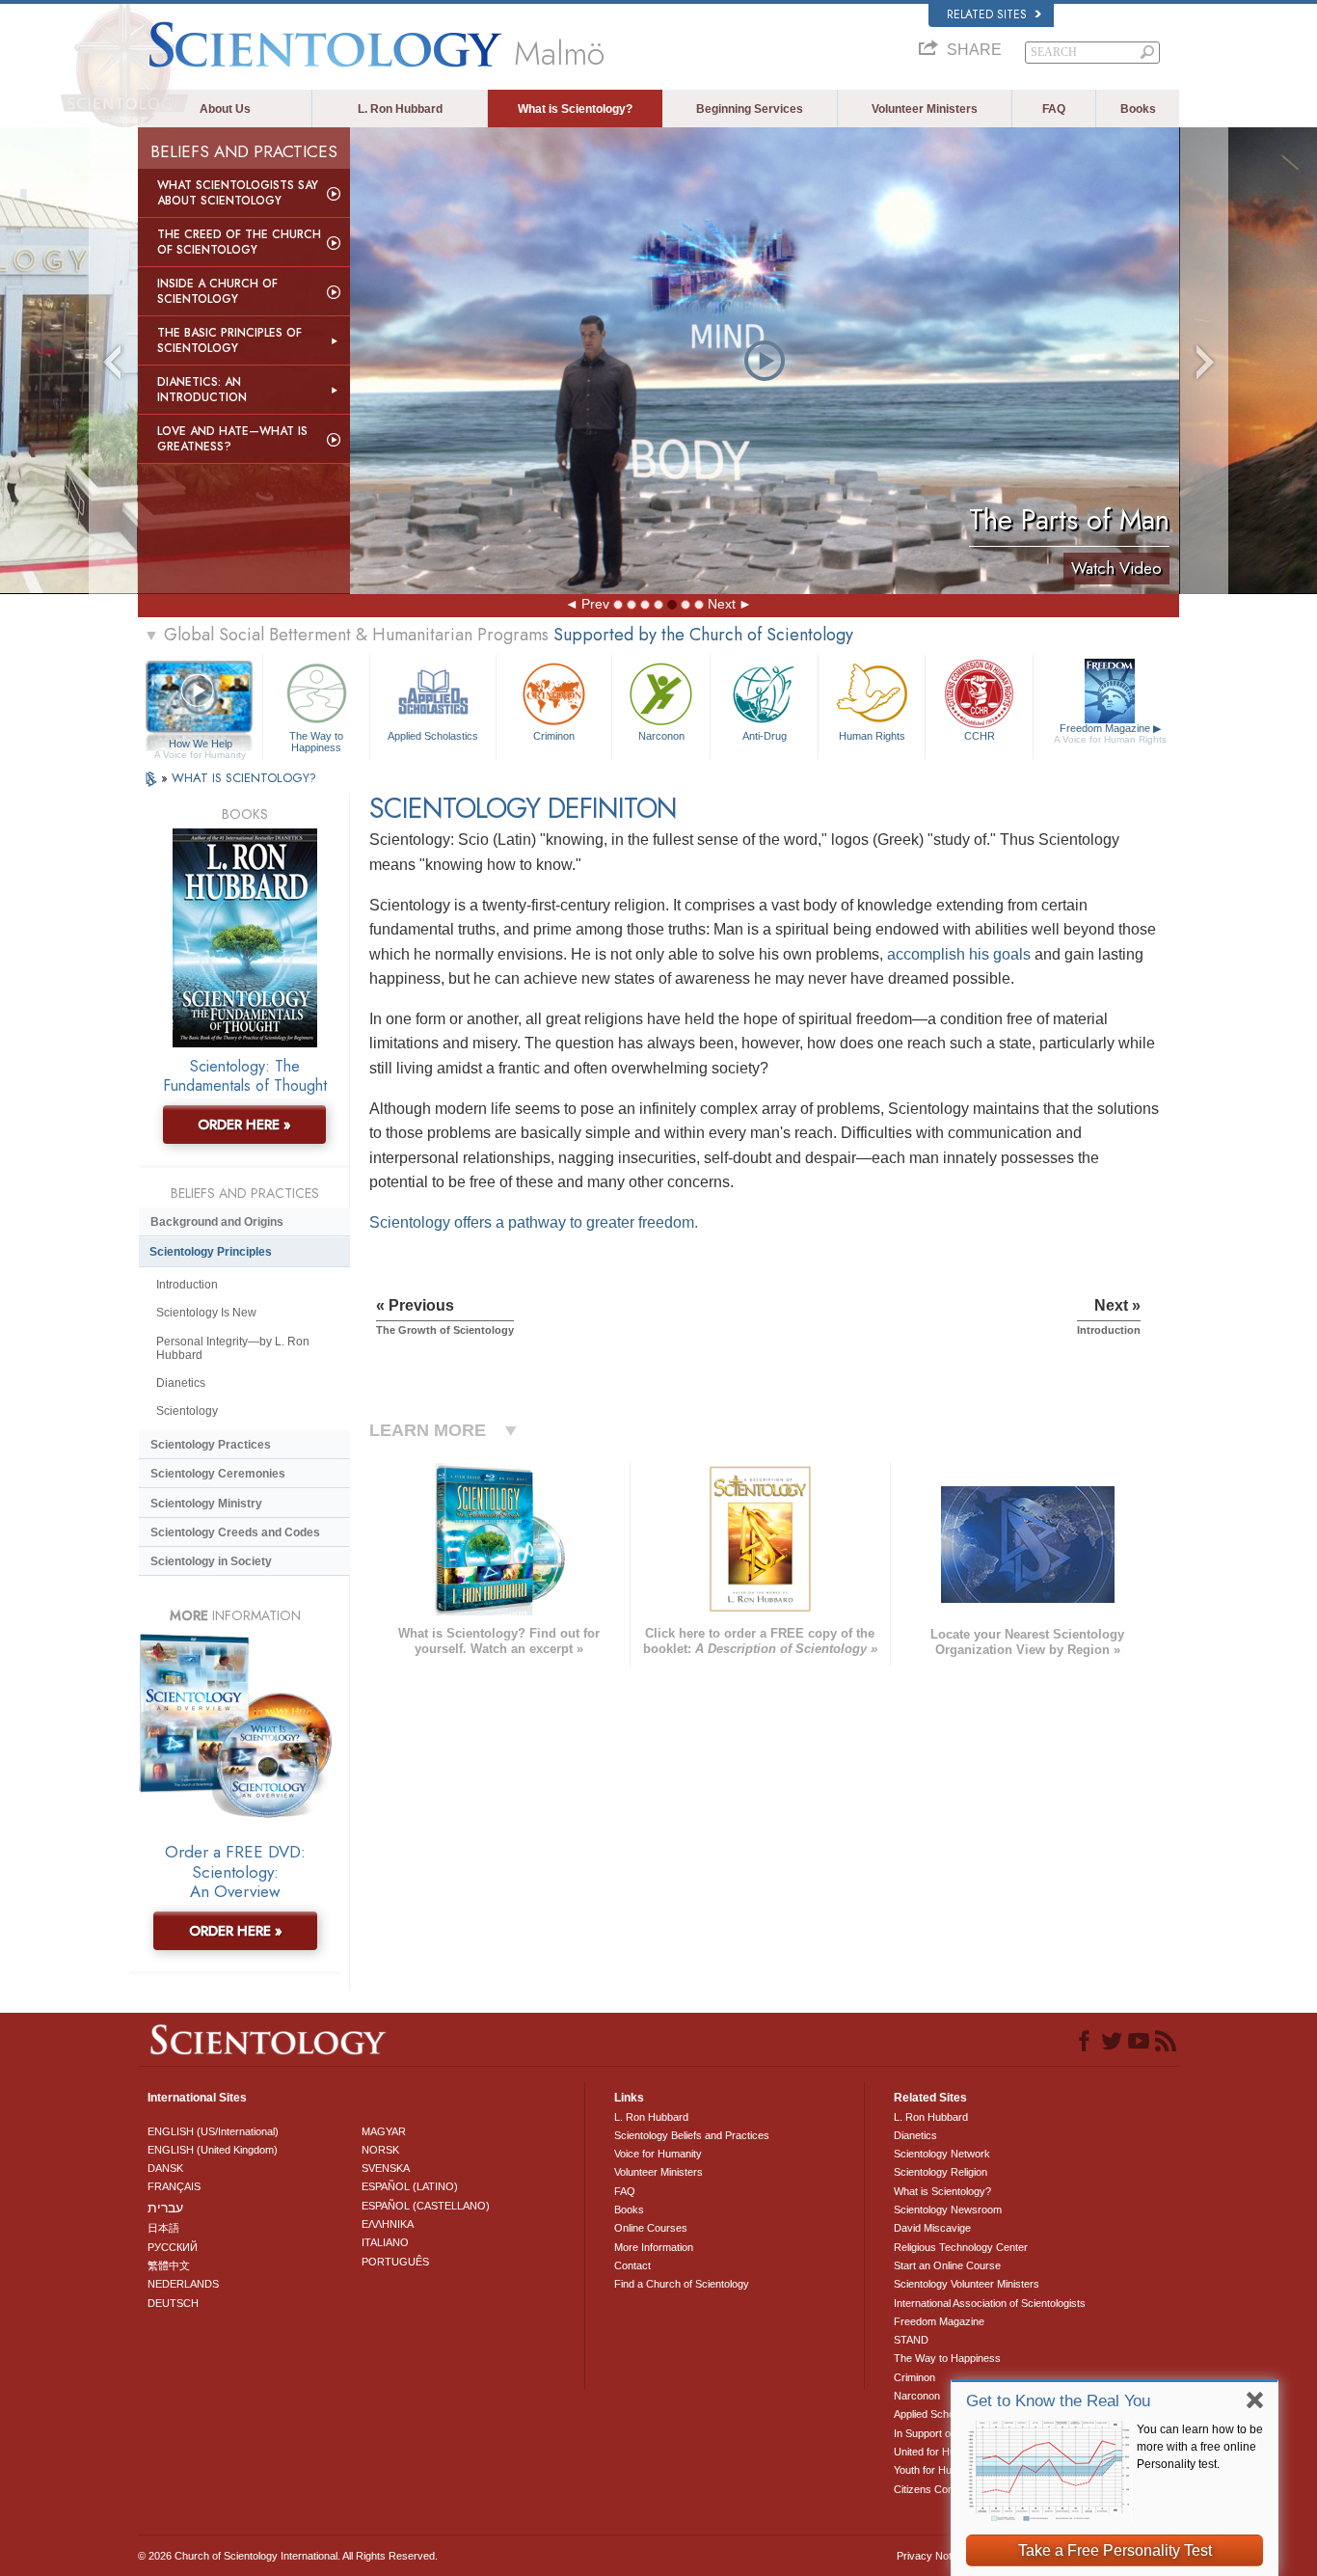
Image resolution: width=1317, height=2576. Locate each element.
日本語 (163, 2228)
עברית (165, 2208)
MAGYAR (384, 2131)
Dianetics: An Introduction (202, 390)
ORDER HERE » (244, 1125)
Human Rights (872, 736)
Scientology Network (942, 2154)
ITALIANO (385, 2242)
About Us (225, 109)
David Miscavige (932, 2228)
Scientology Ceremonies (218, 1474)
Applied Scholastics (433, 736)
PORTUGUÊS (395, 2262)
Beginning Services (750, 109)
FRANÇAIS (174, 2186)
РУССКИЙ (173, 2247)
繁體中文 (169, 2265)
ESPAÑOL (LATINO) (410, 2186)
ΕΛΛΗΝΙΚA (388, 2224)
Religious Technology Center (961, 2247)
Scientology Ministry (206, 1504)
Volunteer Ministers (925, 109)
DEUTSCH (173, 2303)
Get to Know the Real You (1058, 2401)
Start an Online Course (947, 2265)
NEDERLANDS (183, 2284)
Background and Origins (217, 1222)
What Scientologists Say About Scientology (238, 193)
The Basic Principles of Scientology (229, 340)
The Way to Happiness (316, 741)
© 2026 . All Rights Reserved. (288, 2556)
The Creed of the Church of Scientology (239, 242)
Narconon (661, 736)
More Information (654, 2247)
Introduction (187, 1285)
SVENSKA (386, 2168)
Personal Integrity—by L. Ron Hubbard (233, 1348)
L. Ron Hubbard (400, 109)
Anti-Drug (765, 736)
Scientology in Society (211, 1561)
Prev (595, 604)
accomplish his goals (959, 954)
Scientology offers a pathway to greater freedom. (534, 1222)
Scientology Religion (941, 2172)
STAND (911, 2340)
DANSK (165, 2168)
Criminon (554, 736)
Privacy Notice (931, 2556)
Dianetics (181, 1383)
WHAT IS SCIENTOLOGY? (244, 778)
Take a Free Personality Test (1115, 2550)
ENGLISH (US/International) (213, 2131)
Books (1138, 109)
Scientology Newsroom (948, 2210)
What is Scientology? (575, 109)
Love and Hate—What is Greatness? (232, 439)
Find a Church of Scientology (682, 2284)
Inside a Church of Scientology (217, 291)
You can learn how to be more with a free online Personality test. (1200, 2447)
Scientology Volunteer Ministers (967, 2284)
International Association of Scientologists (990, 2303)
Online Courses (651, 2228)
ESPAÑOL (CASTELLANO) (426, 2206)
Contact (632, 2265)
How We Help (200, 745)
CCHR (980, 736)
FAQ (1054, 109)
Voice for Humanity (658, 2154)
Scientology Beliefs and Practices (692, 2135)
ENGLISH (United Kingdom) (213, 2150)
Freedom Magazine (1110, 733)
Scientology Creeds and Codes (235, 1532)
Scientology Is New (206, 1313)
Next (722, 604)
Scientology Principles (211, 1252)
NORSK (380, 2150)
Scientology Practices (211, 1445)
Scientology (187, 1411)
